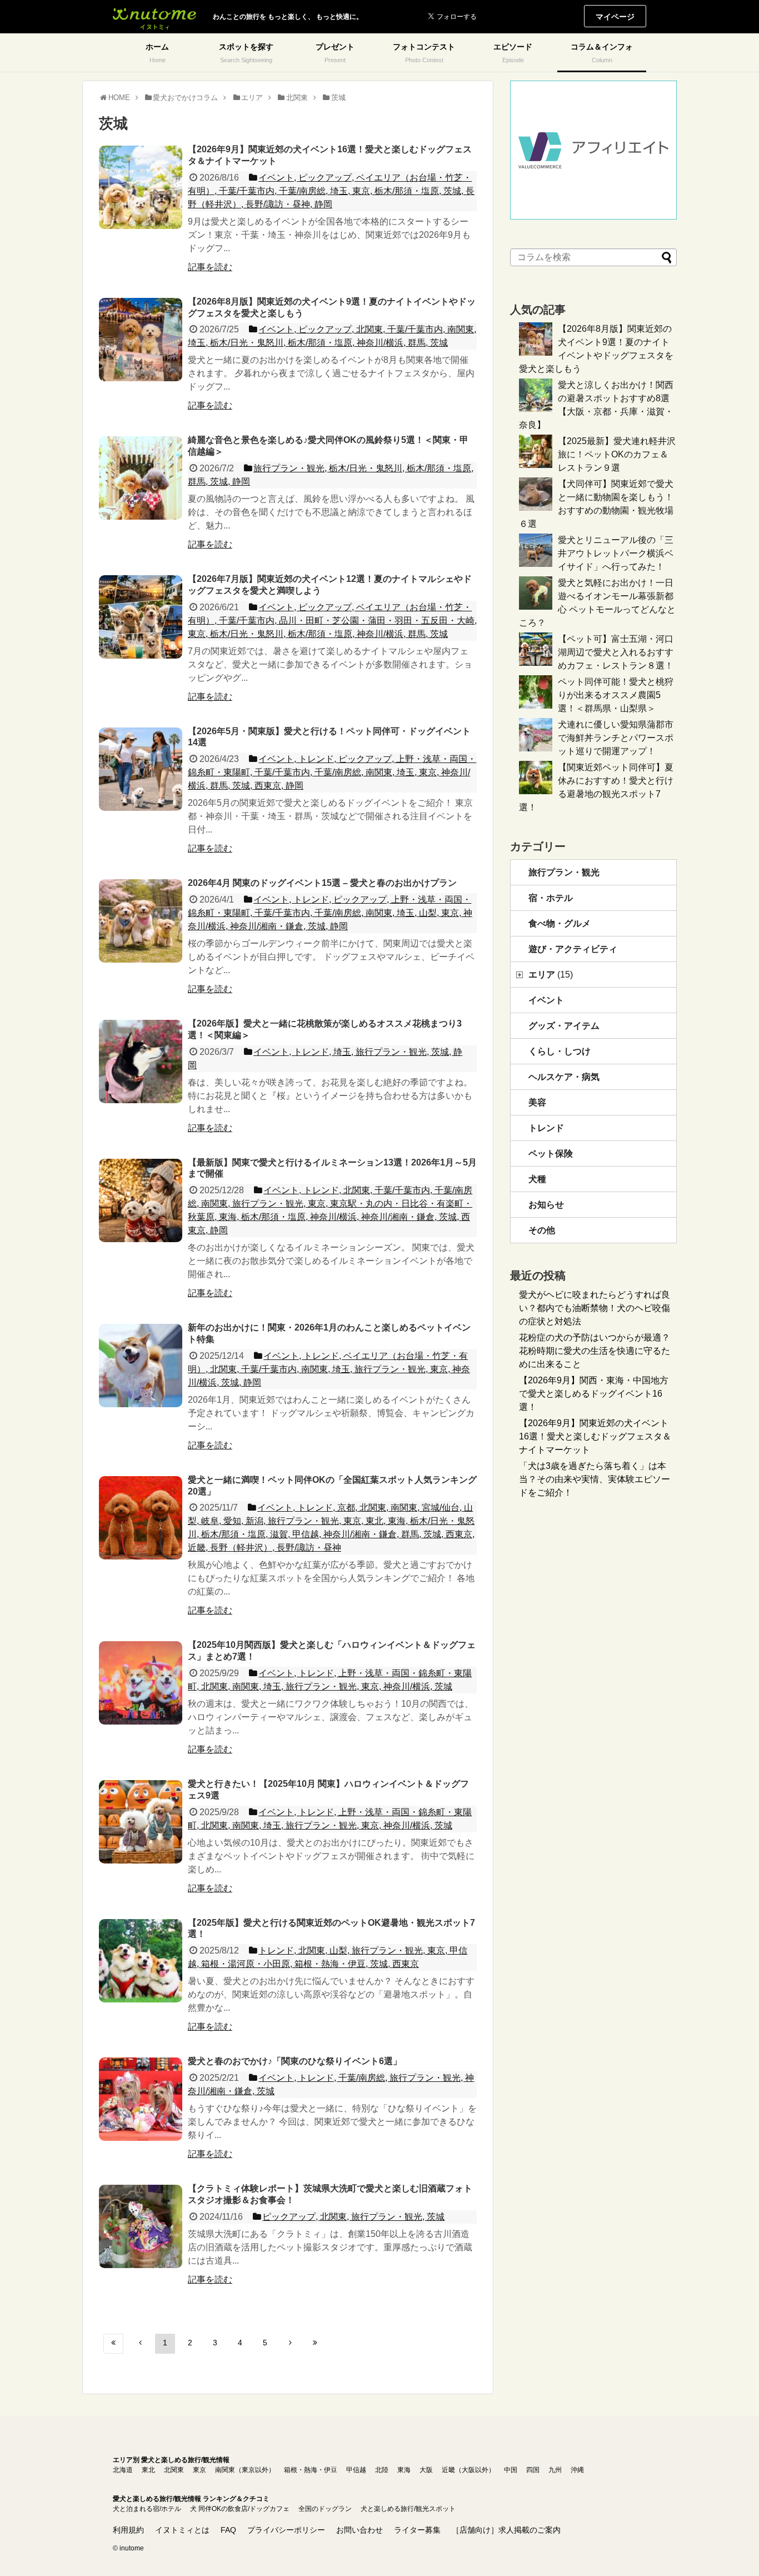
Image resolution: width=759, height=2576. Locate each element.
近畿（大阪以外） (468, 2470)
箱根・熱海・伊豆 (311, 2470)
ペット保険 (551, 1154)
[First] (113, 2344)
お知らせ (546, 1205)
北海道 (123, 2470)
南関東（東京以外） (245, 2470)
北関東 (174, 2470)
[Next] (290, 2344)
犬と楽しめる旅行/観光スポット (408, 2509)
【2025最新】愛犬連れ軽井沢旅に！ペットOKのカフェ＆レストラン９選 (617, 454)
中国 (511, 2470)
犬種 (537, 1179)
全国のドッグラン (325, 2509)
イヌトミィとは (182, 2530)
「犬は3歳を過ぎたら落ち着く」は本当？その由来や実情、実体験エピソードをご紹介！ (595, 1479)
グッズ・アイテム (564, 1026)
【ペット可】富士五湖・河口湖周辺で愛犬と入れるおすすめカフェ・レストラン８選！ (616, 652)
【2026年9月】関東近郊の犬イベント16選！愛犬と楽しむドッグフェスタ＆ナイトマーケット (595, 1436)
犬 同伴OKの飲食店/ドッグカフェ (240, 2509)
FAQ (228, 2530)
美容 (537, 1102)
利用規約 (128, 2530)
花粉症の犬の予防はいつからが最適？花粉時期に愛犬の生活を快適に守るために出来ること (595, 1351)
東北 (148, 2470)
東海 (404, 2470)
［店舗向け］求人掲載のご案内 (506, 2530)
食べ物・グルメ (560, 923)
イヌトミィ (154, 17)
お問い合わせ (359, 2530)
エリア (551, 975)
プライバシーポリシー (286, 2530)
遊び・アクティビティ (573, 949)
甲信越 (356, 2470)
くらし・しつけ (560, 1051)
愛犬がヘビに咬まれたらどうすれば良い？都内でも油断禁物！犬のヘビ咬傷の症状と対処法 (595, 1308)
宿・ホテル (551, 898)
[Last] (315, 2344)
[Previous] (140, 2344)
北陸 (382, 2470)
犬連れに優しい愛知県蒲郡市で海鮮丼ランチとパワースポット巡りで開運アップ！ (616, 738)
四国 (533, 2470)
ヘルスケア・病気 (564, 1077)
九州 (555, 2470)
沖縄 (577, 2470)
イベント (546, 1000)
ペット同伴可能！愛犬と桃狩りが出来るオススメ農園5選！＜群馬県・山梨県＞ (616, 695)
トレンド (546, 1128)
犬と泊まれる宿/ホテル (147, 2509)
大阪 (426, 2470)
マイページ (615, 17)
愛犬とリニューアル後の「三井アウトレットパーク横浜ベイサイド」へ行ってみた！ (616, 553)
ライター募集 (417, 2530)
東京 (199, 2470)
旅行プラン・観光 (564, 872)
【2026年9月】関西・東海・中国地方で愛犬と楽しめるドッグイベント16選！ (594, 1394)
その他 (542, 1230)
